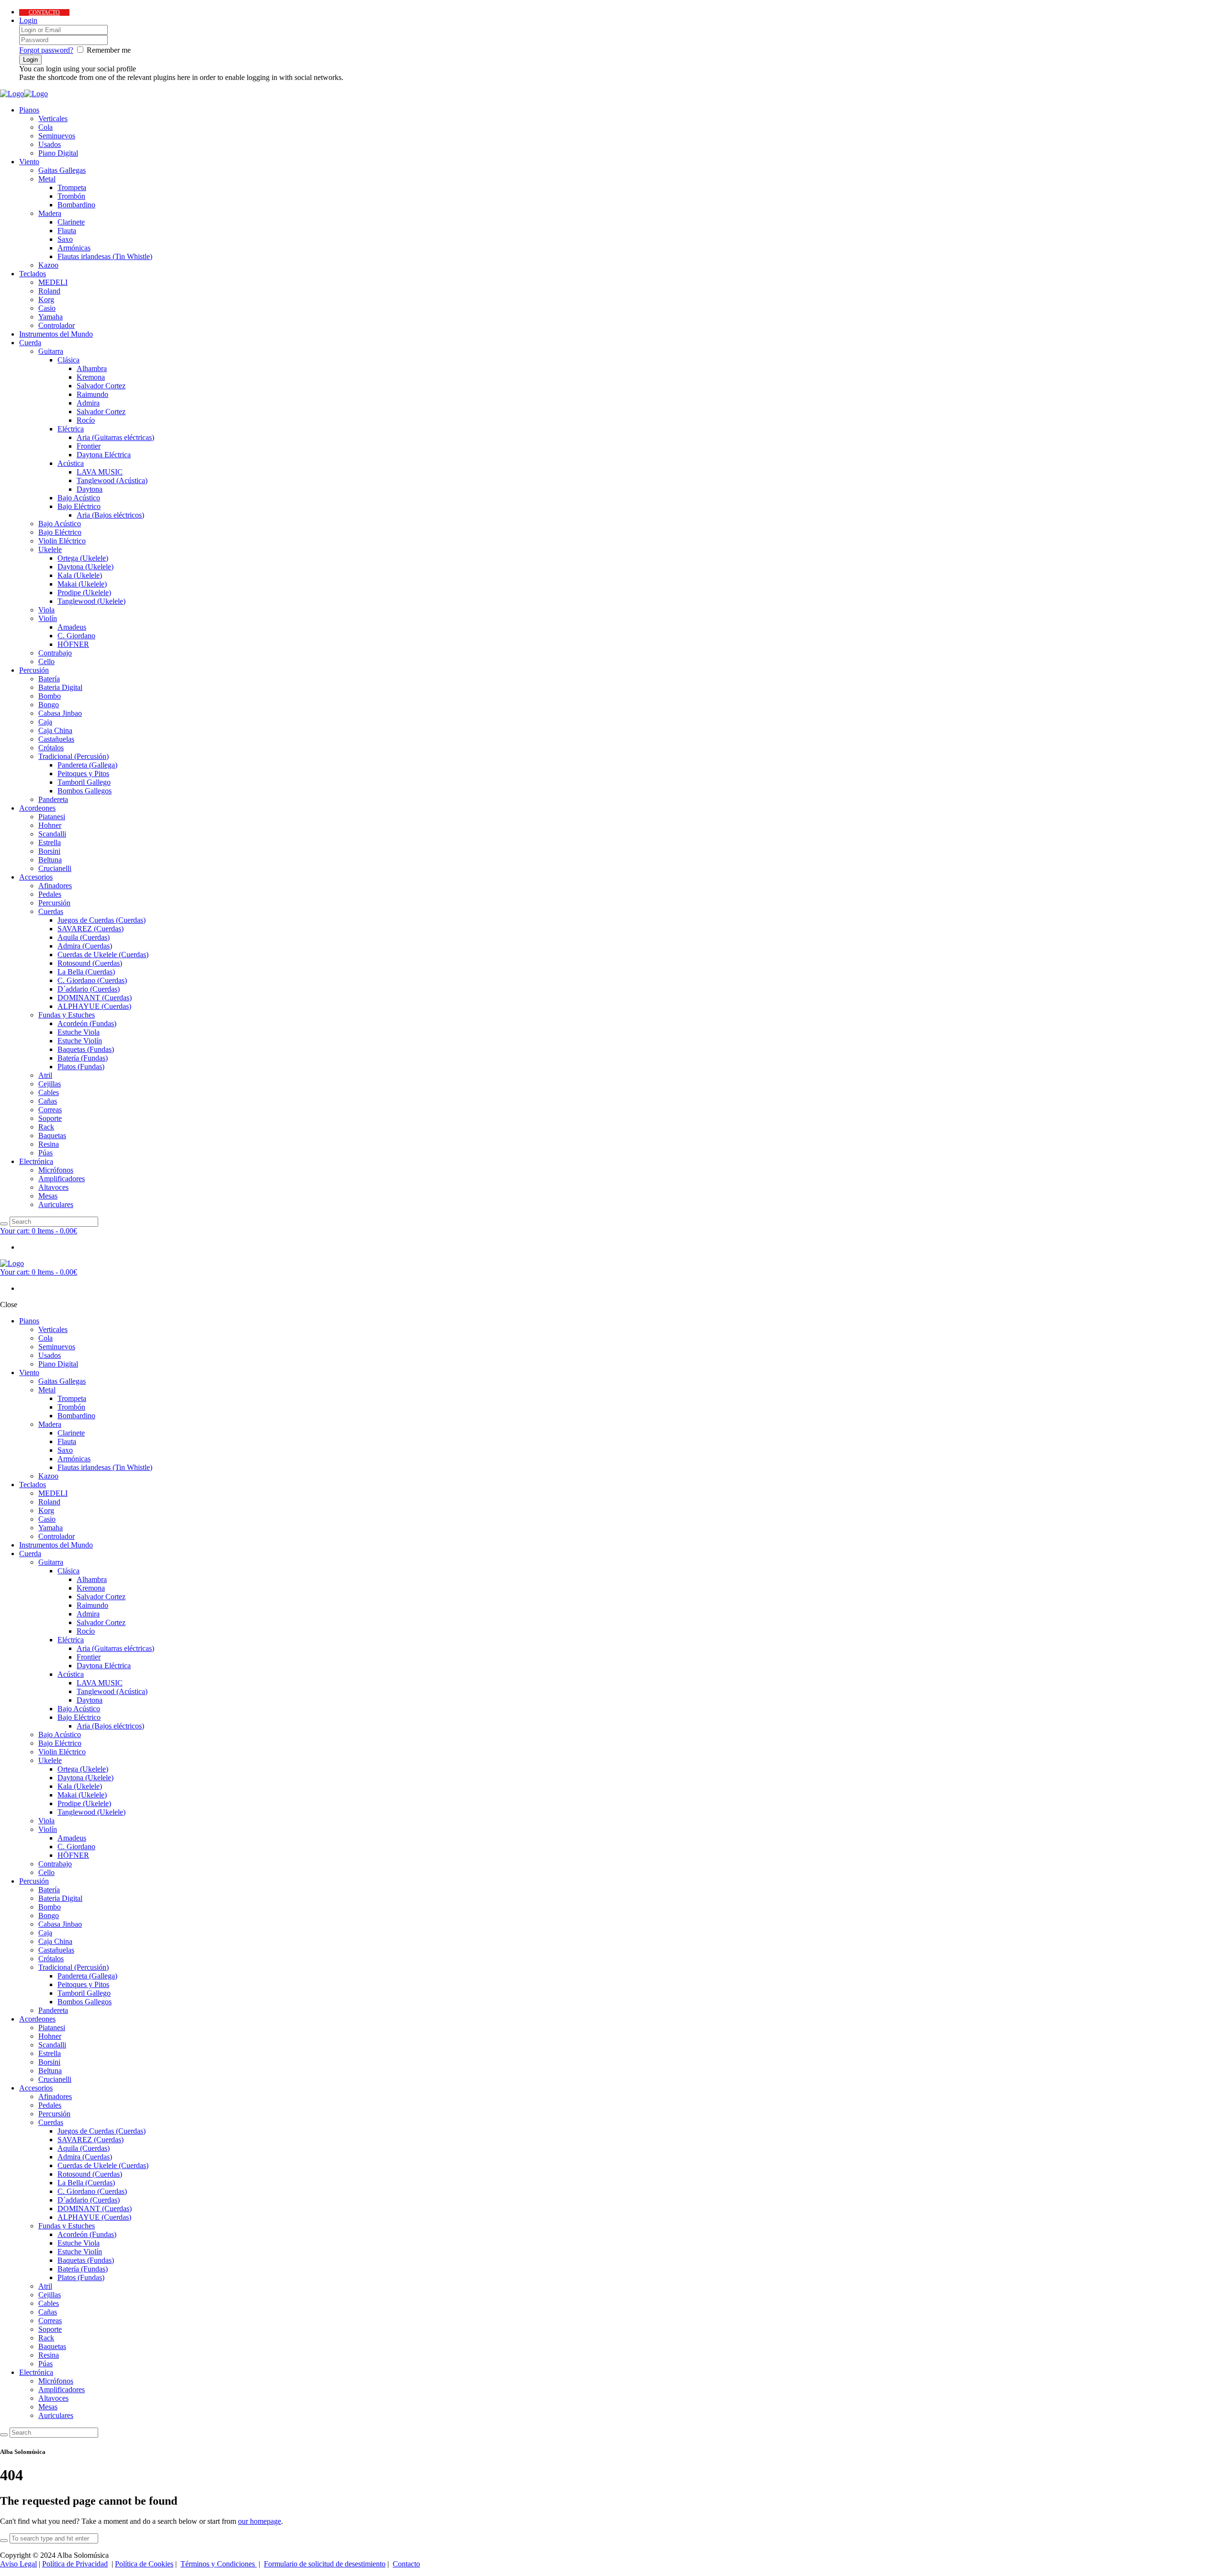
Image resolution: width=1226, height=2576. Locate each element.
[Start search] (4, 2435)
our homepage (260, 2521)
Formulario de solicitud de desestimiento (325, 2564)
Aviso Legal (18, 2564)
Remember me (109, 50)
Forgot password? (46, 50)
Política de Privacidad (75, 2564)
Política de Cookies (144, 2564)
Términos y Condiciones (219, 2564)
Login (28, 20)
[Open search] (4, 1224)
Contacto (406, 2564)
